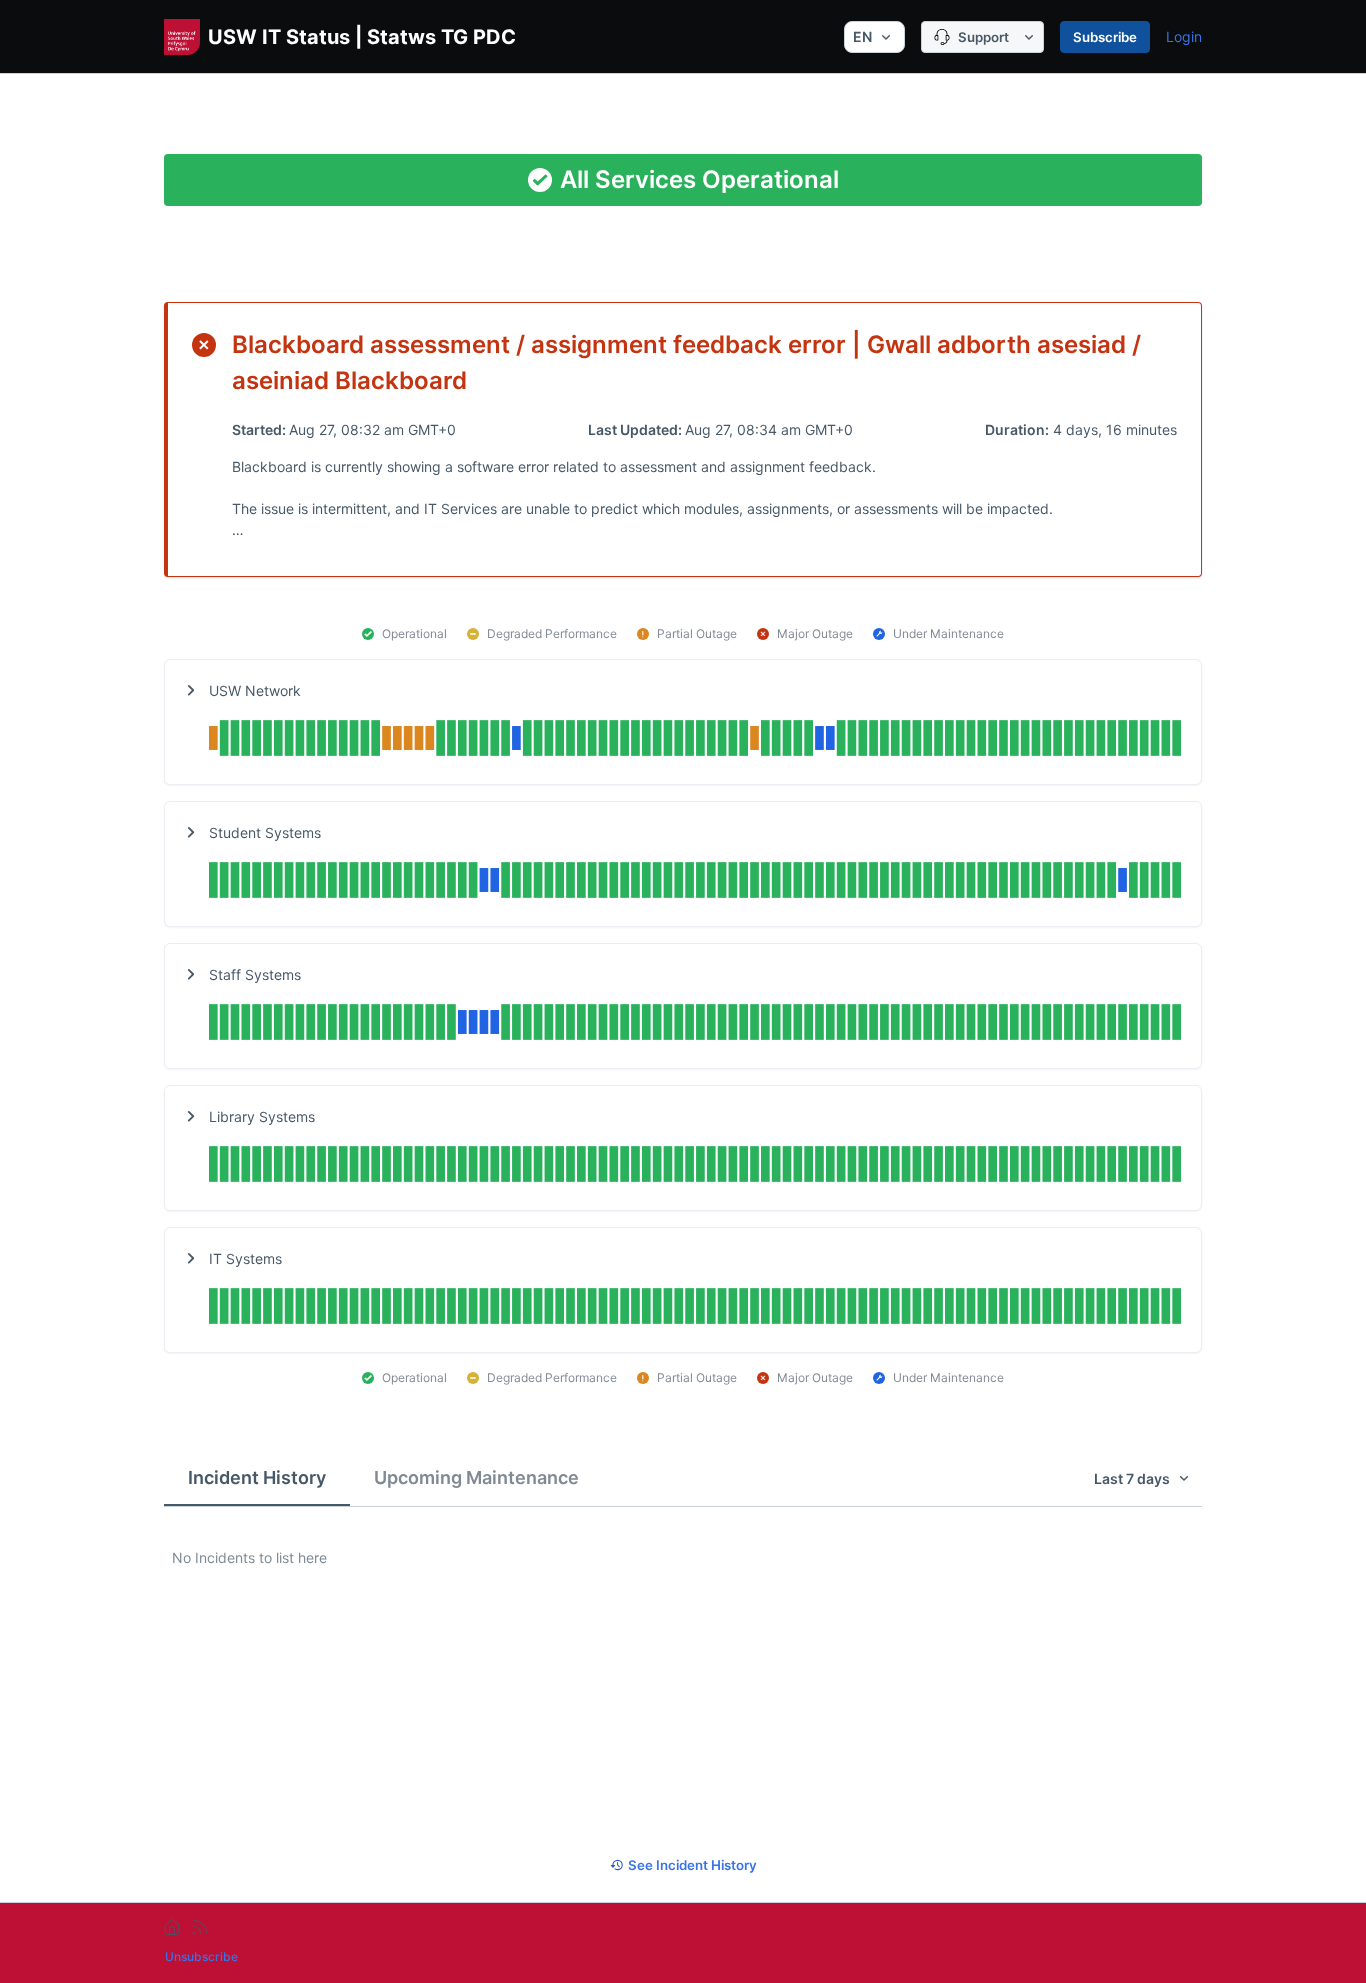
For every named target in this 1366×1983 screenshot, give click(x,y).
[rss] (200, 1927)
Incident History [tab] (257, 1477)
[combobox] (874, 37)
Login (1184, 36)
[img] (695, 740)
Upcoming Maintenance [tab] (476, 1477)
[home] (172, 1927)
